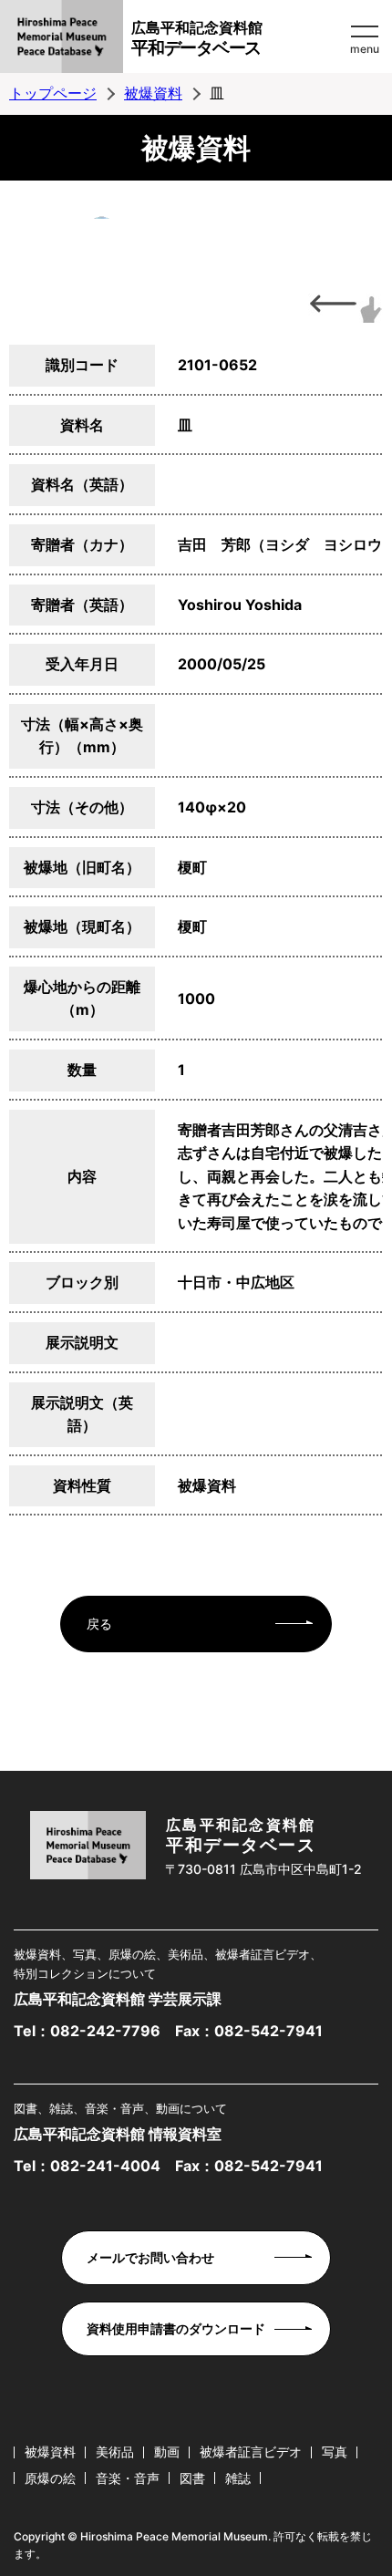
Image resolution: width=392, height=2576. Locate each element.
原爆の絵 (50, 2478)
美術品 (115, 2452)
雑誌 (238, 2478)
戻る (99, 1624)
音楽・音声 (128, 2478)
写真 (335, 2452)
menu (365, 49)
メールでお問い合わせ (150, 2257)
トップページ (53, 93)
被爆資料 (153, 93)
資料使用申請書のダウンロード (176, 2328)
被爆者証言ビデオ (251, 2452)
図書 (192, 2478)
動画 (167, 2452)
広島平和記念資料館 (197, 38)
